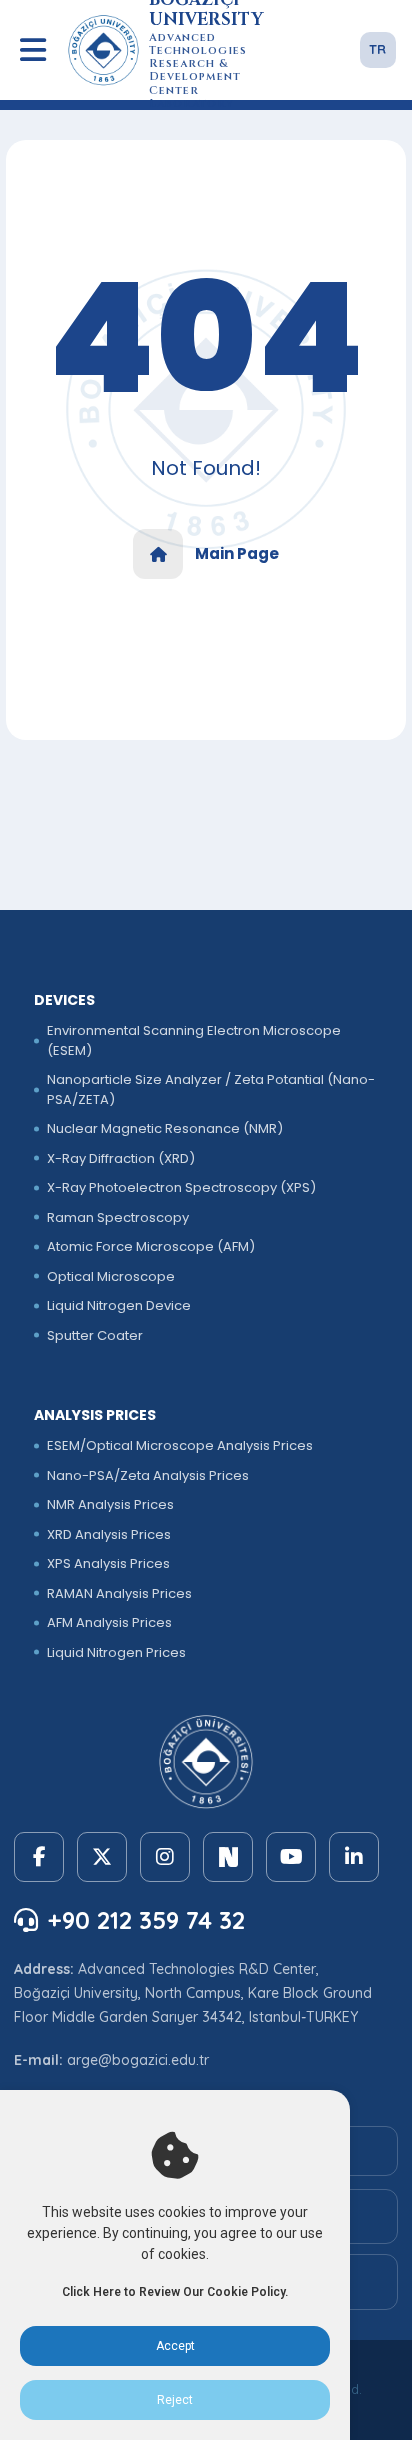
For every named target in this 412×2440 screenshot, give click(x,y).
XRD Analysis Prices (109, 1534)
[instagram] (165, 1857)
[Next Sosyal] (228, 1857)
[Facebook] (39, 1857)
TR (377, 49)
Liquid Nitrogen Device (119, 1305)
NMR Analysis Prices (110, 1504)
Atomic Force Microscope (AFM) (151, 1246)
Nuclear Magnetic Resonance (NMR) (165, 1128)
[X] (102, 1857)
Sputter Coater (95, 1335)
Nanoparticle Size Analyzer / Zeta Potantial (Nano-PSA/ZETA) (211, 1089)
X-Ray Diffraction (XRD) (121, 1158)
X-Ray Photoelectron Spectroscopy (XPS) (181, 1187)
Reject (175, 2400)
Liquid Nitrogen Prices (116, 1652)
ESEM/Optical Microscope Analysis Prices (180, 1445)
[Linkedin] (354, 1857)
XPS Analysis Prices (108, 1563)
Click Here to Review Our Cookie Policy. (175, 2292)
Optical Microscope (111, 1276)
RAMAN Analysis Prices (119, 1593)
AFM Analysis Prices (109, 1622)
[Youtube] (291, 1857)
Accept (175, 2346)
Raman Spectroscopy (118, 1217)
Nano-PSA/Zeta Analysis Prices (148, 1475)
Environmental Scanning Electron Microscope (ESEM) (194, 1040)
